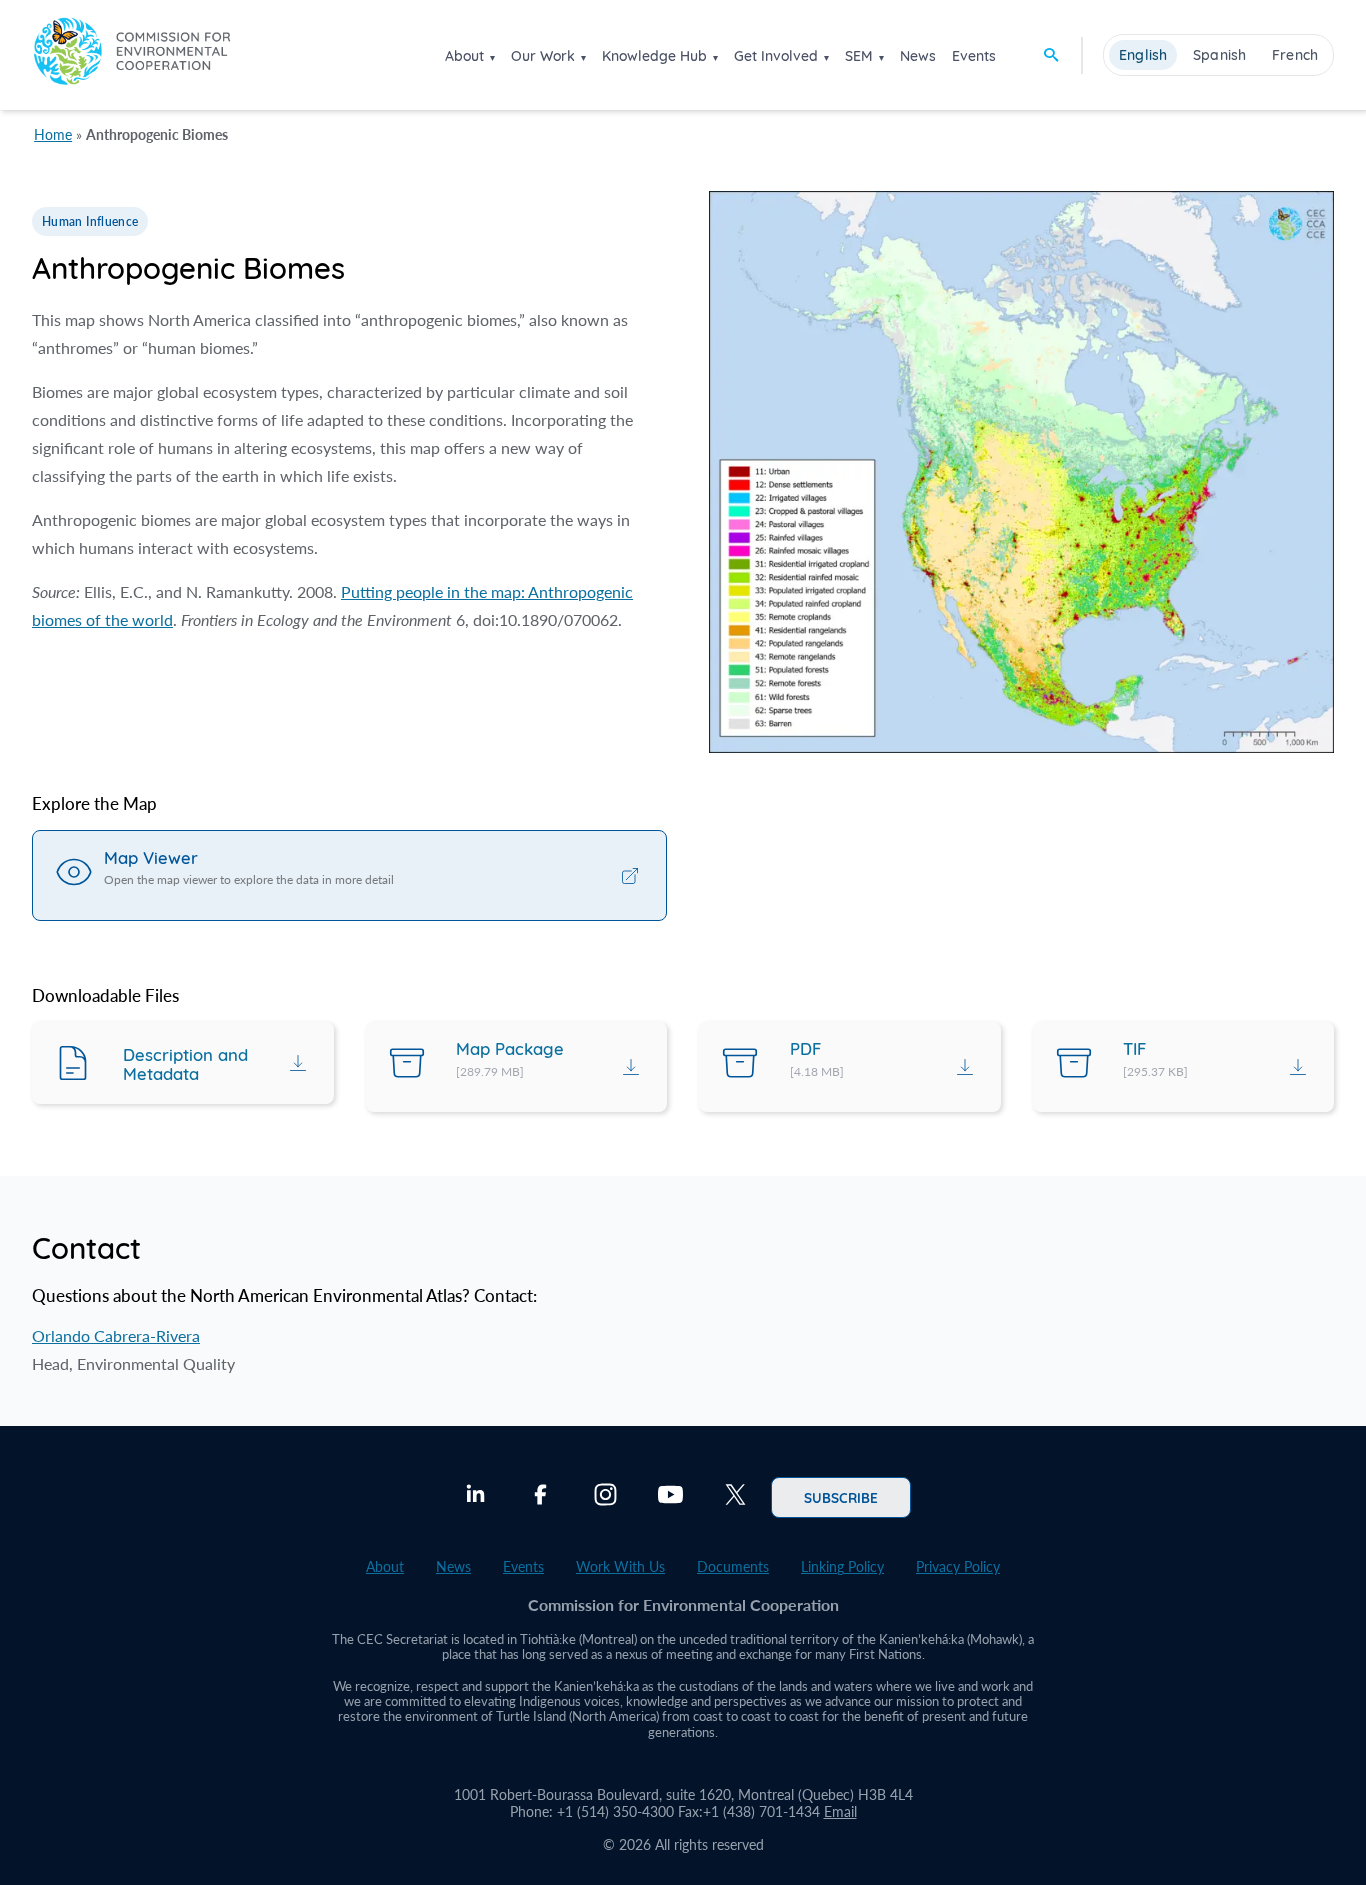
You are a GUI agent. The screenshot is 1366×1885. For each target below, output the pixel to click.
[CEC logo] (132, 54)
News (918, 56)
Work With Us (620, 1566)
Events (974, 56)
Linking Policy (842, 1566)
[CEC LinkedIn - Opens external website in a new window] (475, 1497)
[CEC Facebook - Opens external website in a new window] (540, 1497)
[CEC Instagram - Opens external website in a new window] (605, 1497)
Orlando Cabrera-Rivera (116, 1335)
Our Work (543, 56)
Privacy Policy (958, 1566)
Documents (733, 1566)
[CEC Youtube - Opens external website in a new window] (670, 1497)
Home (53, 134)
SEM (859, 56)
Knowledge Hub (654, 56)
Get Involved (776, 56)
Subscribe (841, 1497)
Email (840, 1811)
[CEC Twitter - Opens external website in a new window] (735, 1497)
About (464, 56)
